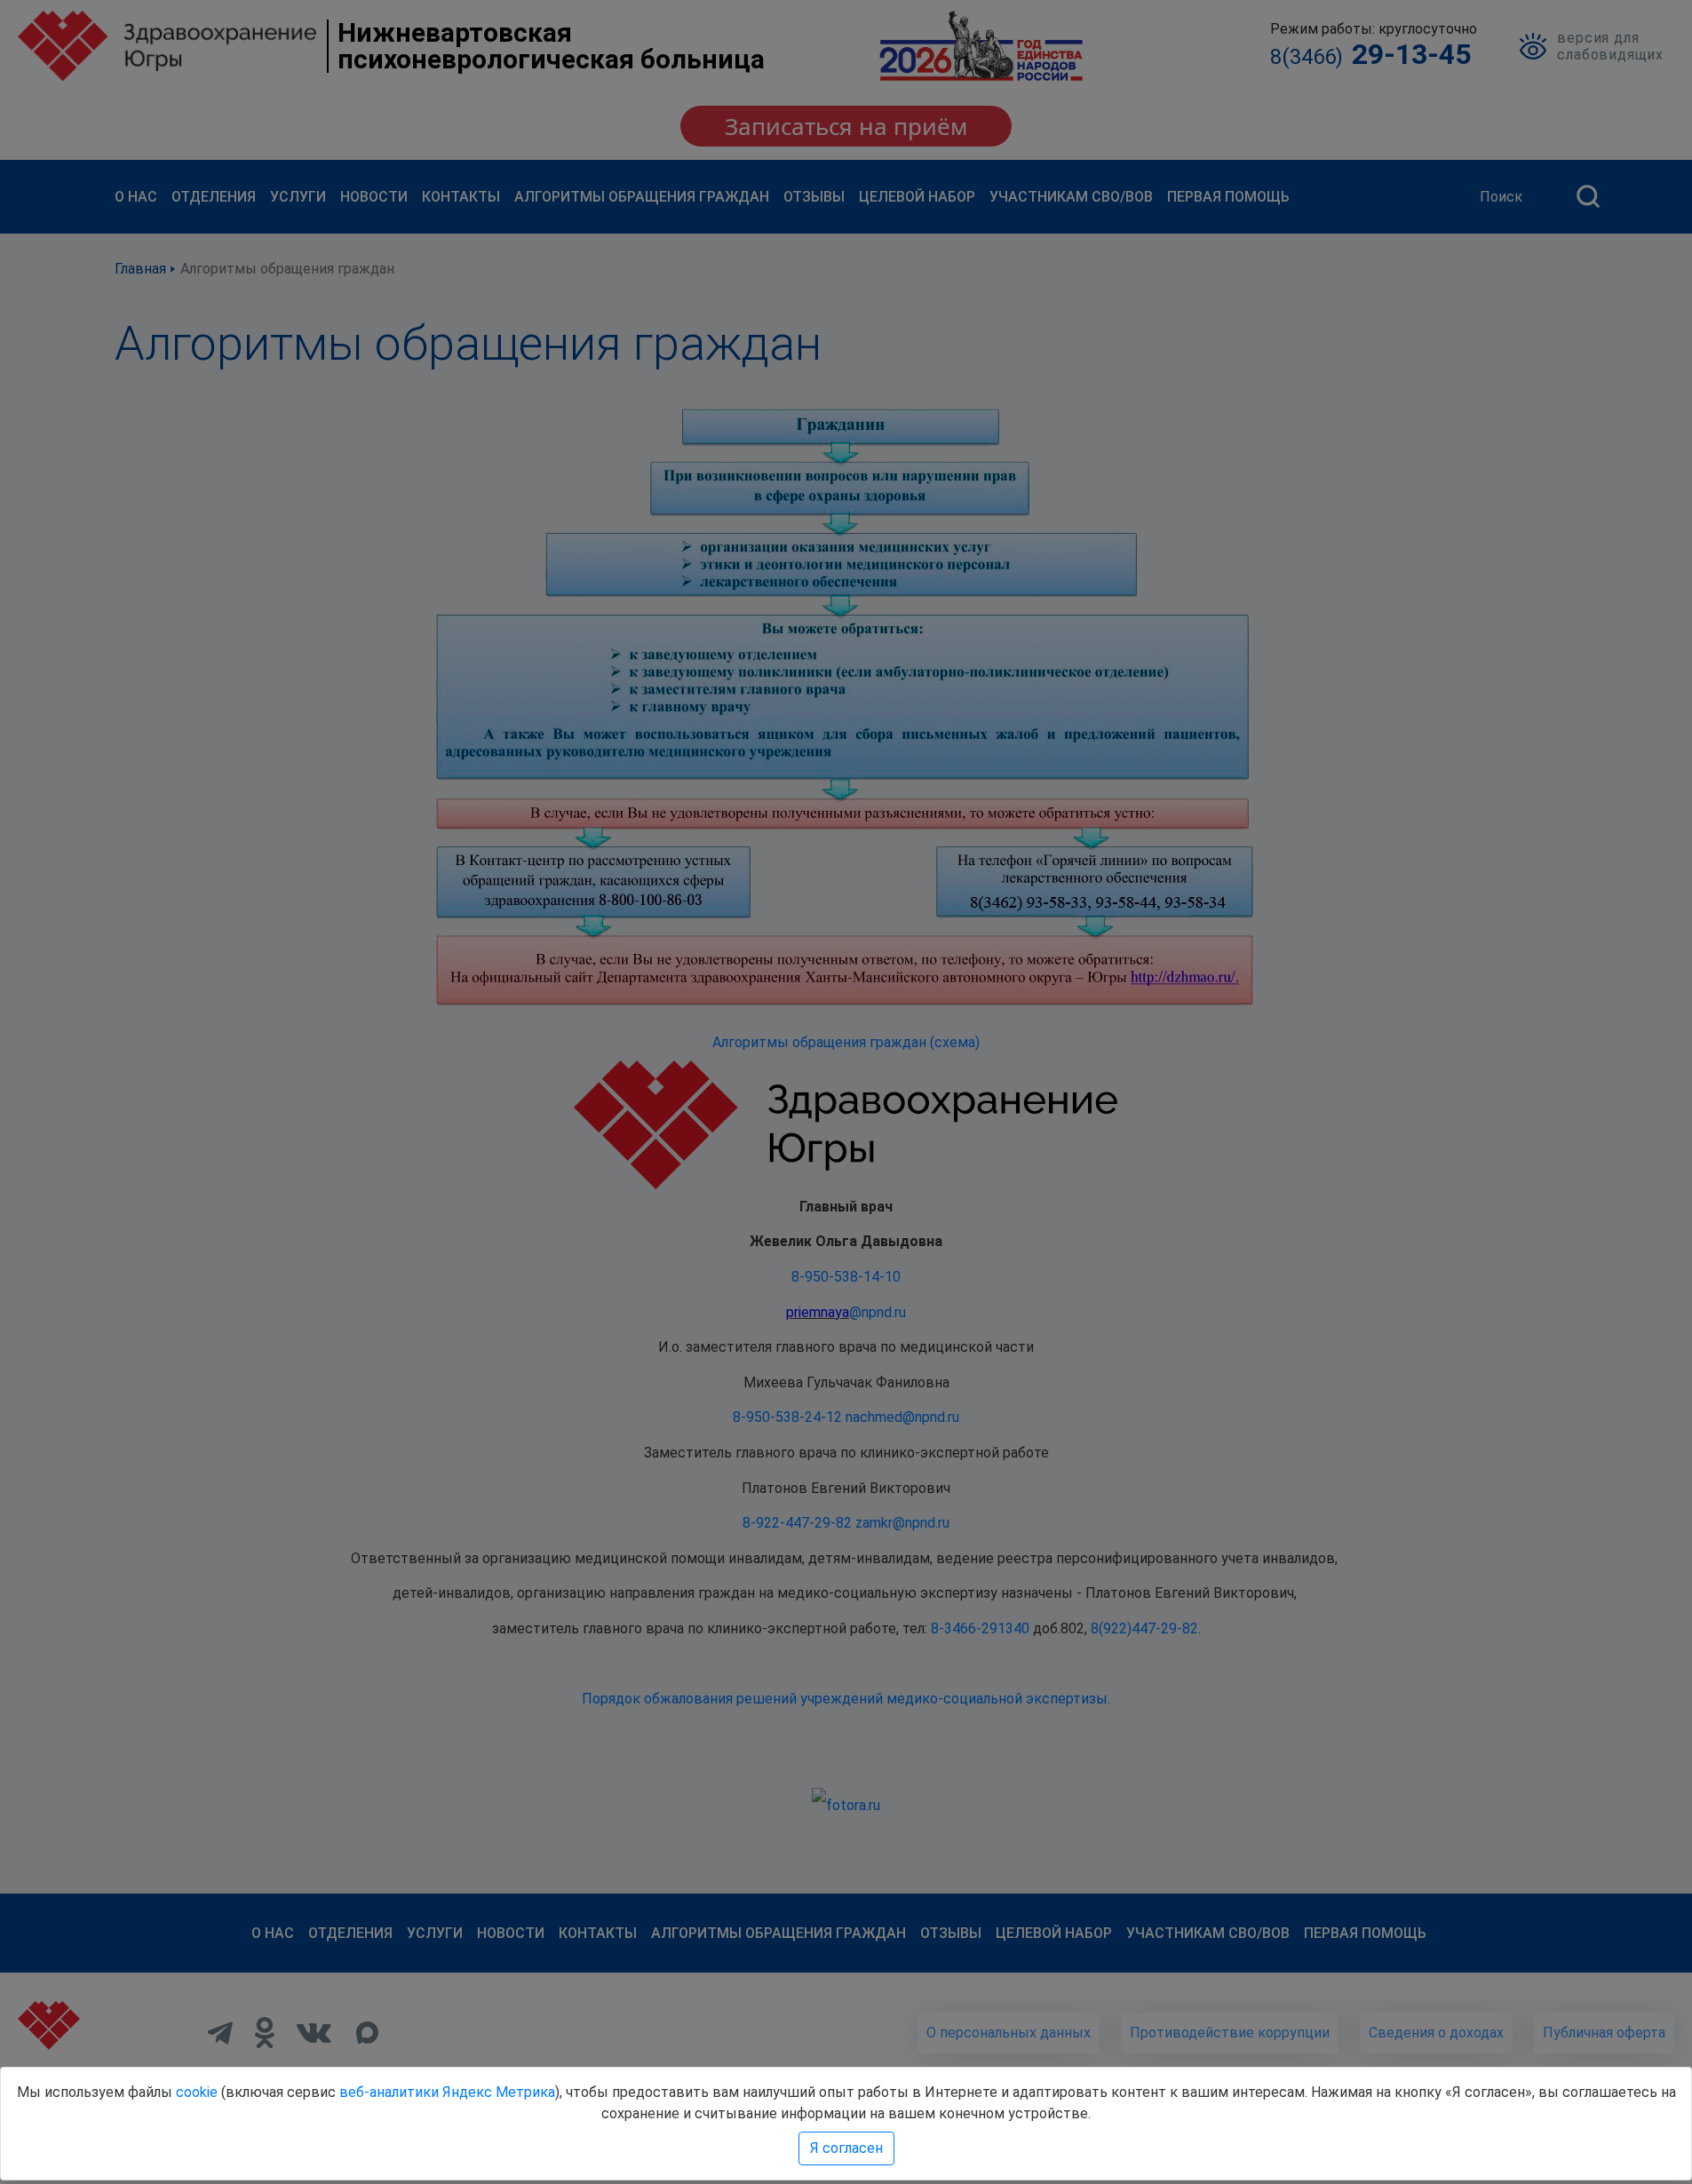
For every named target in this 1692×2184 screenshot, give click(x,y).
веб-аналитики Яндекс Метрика (447, 2092)
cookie (197, 2092)
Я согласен (846, 2148)
